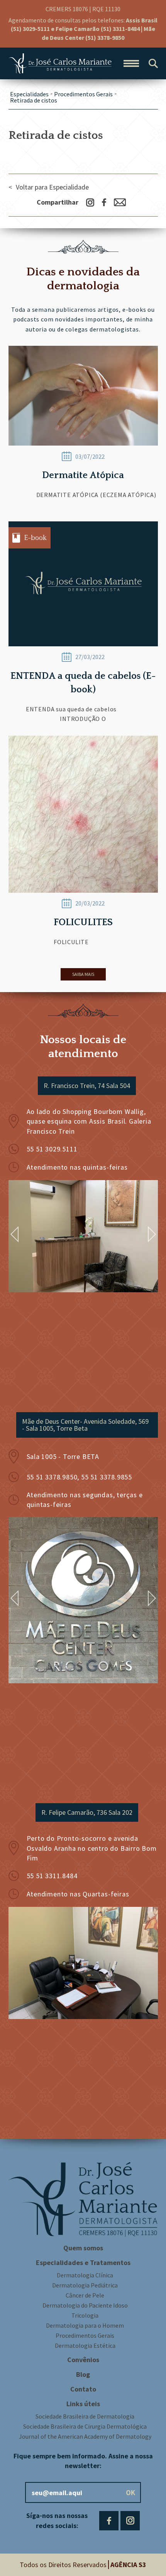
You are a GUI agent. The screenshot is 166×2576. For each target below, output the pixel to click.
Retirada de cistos (34, 100)
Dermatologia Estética (85, 2345)
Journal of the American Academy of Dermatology (85, 2436)
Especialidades (29, 94)
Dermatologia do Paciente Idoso (85, 2305)
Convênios (83, 2360)
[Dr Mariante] (60, 63)
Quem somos (83, 2248)
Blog (83, 2374)
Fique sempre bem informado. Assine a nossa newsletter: (83, 2461)
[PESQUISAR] (153, 63)
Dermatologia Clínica (85, 2275)
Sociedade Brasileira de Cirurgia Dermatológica (85, 2426)
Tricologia (85, 2315)
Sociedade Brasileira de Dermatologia (85, 2416)
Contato (83, 2389)
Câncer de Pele (85, 2295)
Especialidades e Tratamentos (83, 2263)
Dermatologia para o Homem (85, 2325)
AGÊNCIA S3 (128, 2565)
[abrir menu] (131, 63)
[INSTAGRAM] (130, 2521)
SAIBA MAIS (83, 974)
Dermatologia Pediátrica (85, 2285)
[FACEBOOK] (109, 2521)
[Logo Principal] (83, 2199)
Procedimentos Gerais (83, 94)
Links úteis (83, 2404)
